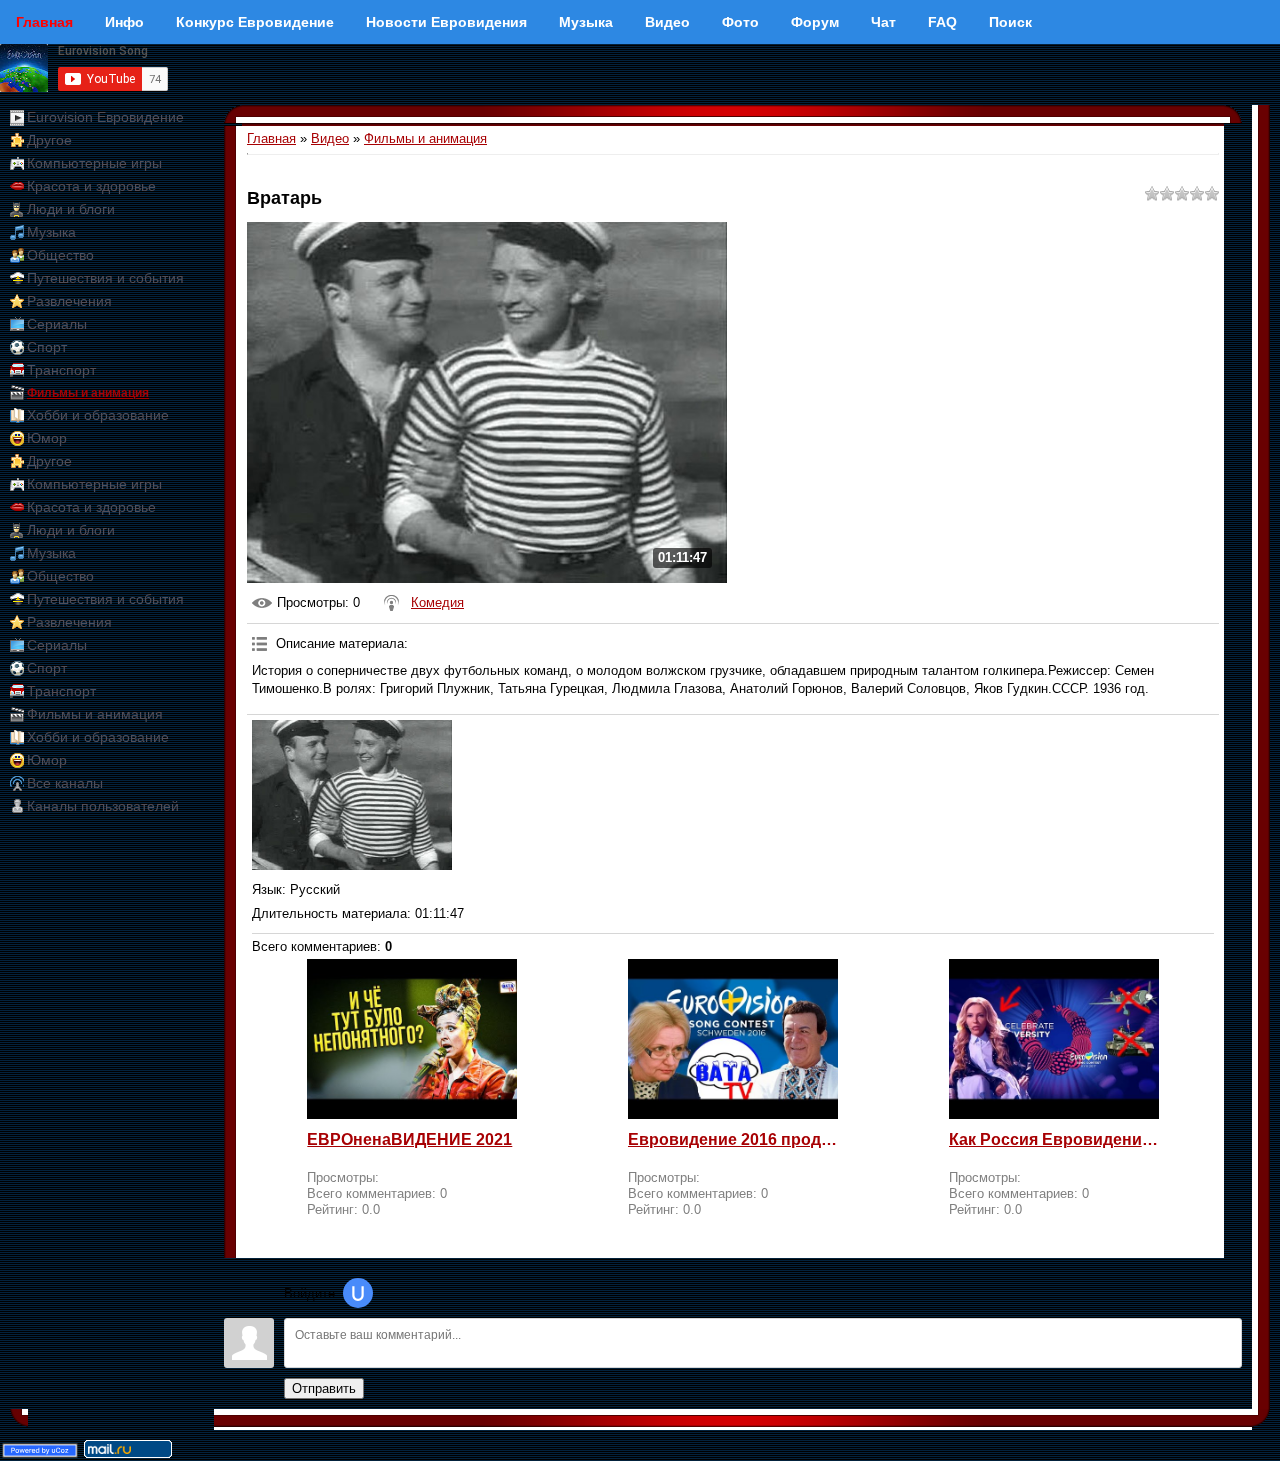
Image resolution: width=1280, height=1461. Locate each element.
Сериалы (57, 324)
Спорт (47, 347)
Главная (271, 138)
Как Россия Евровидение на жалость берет (1054, 1139)
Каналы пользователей (103, 806)
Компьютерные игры (94, 163)
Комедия (437, 602)
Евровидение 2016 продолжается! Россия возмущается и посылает (733, 1139)
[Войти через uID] (358, 1293)
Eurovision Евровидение (105, 117)
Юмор (47, 438)
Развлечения (69, 301)
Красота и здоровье (91, 186)
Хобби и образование (98, 415)
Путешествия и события (105, 278)
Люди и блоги (71, 209)
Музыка (51, 232)
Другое (49, 140)
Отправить (324, 1388)
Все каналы (65, 783)
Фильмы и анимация (88, 393)
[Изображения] (352, 795)
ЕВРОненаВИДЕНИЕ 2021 (409, 1139)
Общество (60, 255)
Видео (330, 138)
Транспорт (61, 370)
